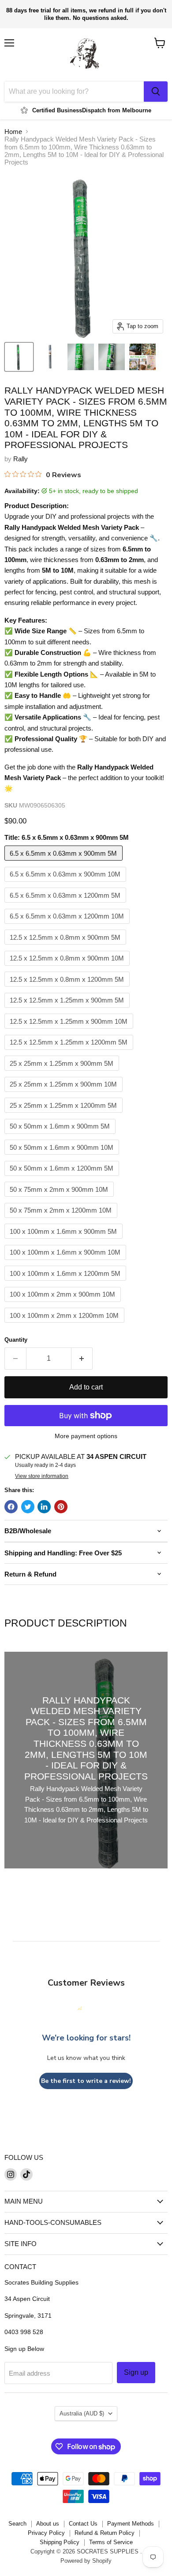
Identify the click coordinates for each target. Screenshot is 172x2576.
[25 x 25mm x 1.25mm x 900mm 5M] (63, 1073)
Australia (82, 2413)
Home (13, 132)
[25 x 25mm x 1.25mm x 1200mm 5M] (65, 1115)
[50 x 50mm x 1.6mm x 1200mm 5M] (63, 1178)
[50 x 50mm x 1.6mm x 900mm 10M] (63, 1157)
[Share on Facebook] (11, 1507)
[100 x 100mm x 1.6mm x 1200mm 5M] (66, 1283)
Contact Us (83, 2524)
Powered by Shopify (86, 2561)
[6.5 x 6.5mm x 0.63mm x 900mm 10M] (66, 884)
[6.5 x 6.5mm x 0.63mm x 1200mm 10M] (68, 926)
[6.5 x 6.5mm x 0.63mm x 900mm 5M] (65, 863)
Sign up (136, 2372)
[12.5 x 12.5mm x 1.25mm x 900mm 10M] (70, 1031)
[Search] (156, 92)
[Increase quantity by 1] (82, 1359)
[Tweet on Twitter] (28, 1507)
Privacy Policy (46, 2533)
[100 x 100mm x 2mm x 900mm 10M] (64, 1304)
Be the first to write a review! (86, 2081)
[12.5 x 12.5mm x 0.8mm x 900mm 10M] (68, 968)
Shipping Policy (60, 2542)
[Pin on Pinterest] (61, 1507)
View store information (42, 1476)
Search (17, 2524)
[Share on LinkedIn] (44, 1507)
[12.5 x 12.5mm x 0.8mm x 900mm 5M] (66, 947)
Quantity (16, 1340)
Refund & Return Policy (105, 2533)
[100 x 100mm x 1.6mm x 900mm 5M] (65, 1241)
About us (48, 2524)
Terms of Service (111, 2542)
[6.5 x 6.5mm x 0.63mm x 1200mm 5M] (66, 905)
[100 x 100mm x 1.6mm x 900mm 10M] (66, 1262)
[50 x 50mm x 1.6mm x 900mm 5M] (61, 1136)
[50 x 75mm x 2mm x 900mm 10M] (60, 1199)
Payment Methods (131, 2524)
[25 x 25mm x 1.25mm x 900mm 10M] (65, 1094)
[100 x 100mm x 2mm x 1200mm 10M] (65, 1325)
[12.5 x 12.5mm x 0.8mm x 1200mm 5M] (68, 989)
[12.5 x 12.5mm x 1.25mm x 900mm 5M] (68, 1010)
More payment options (86, 1436)
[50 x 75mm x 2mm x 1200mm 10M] (62, 1220)
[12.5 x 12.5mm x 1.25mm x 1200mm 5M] (70, 1052)
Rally (21, 459)
